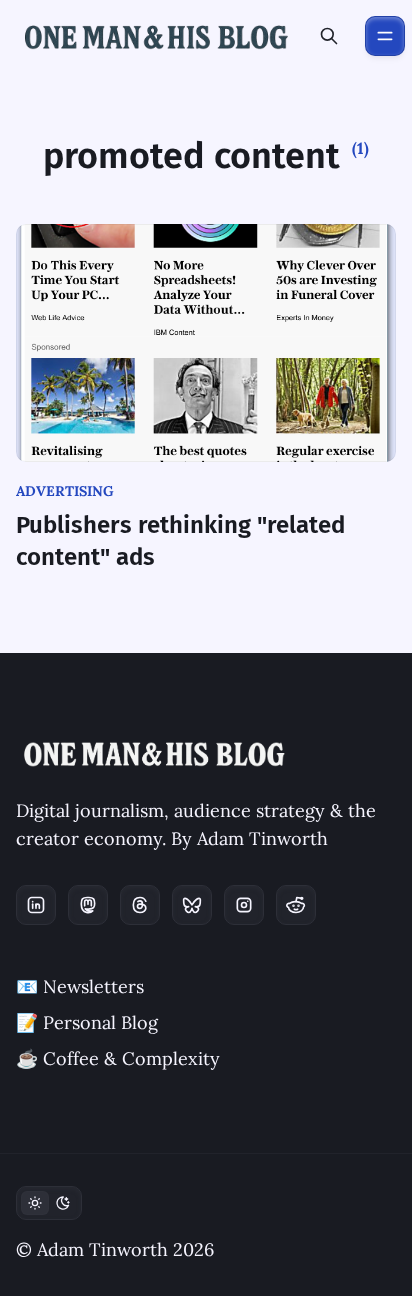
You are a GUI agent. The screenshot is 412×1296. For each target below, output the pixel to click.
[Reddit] (296, 905)
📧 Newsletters (80, 986)
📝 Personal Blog (87, 1022)
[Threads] (140, 905)
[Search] (329, 36)
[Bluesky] (192, 905)
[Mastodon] (88, 905)
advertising (65, 491)
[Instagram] (244, 905)
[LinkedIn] (36, 905)
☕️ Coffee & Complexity (118, 1058)
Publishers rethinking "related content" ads (180, 541)
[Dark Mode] (49, 1203)
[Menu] (385, 36)
